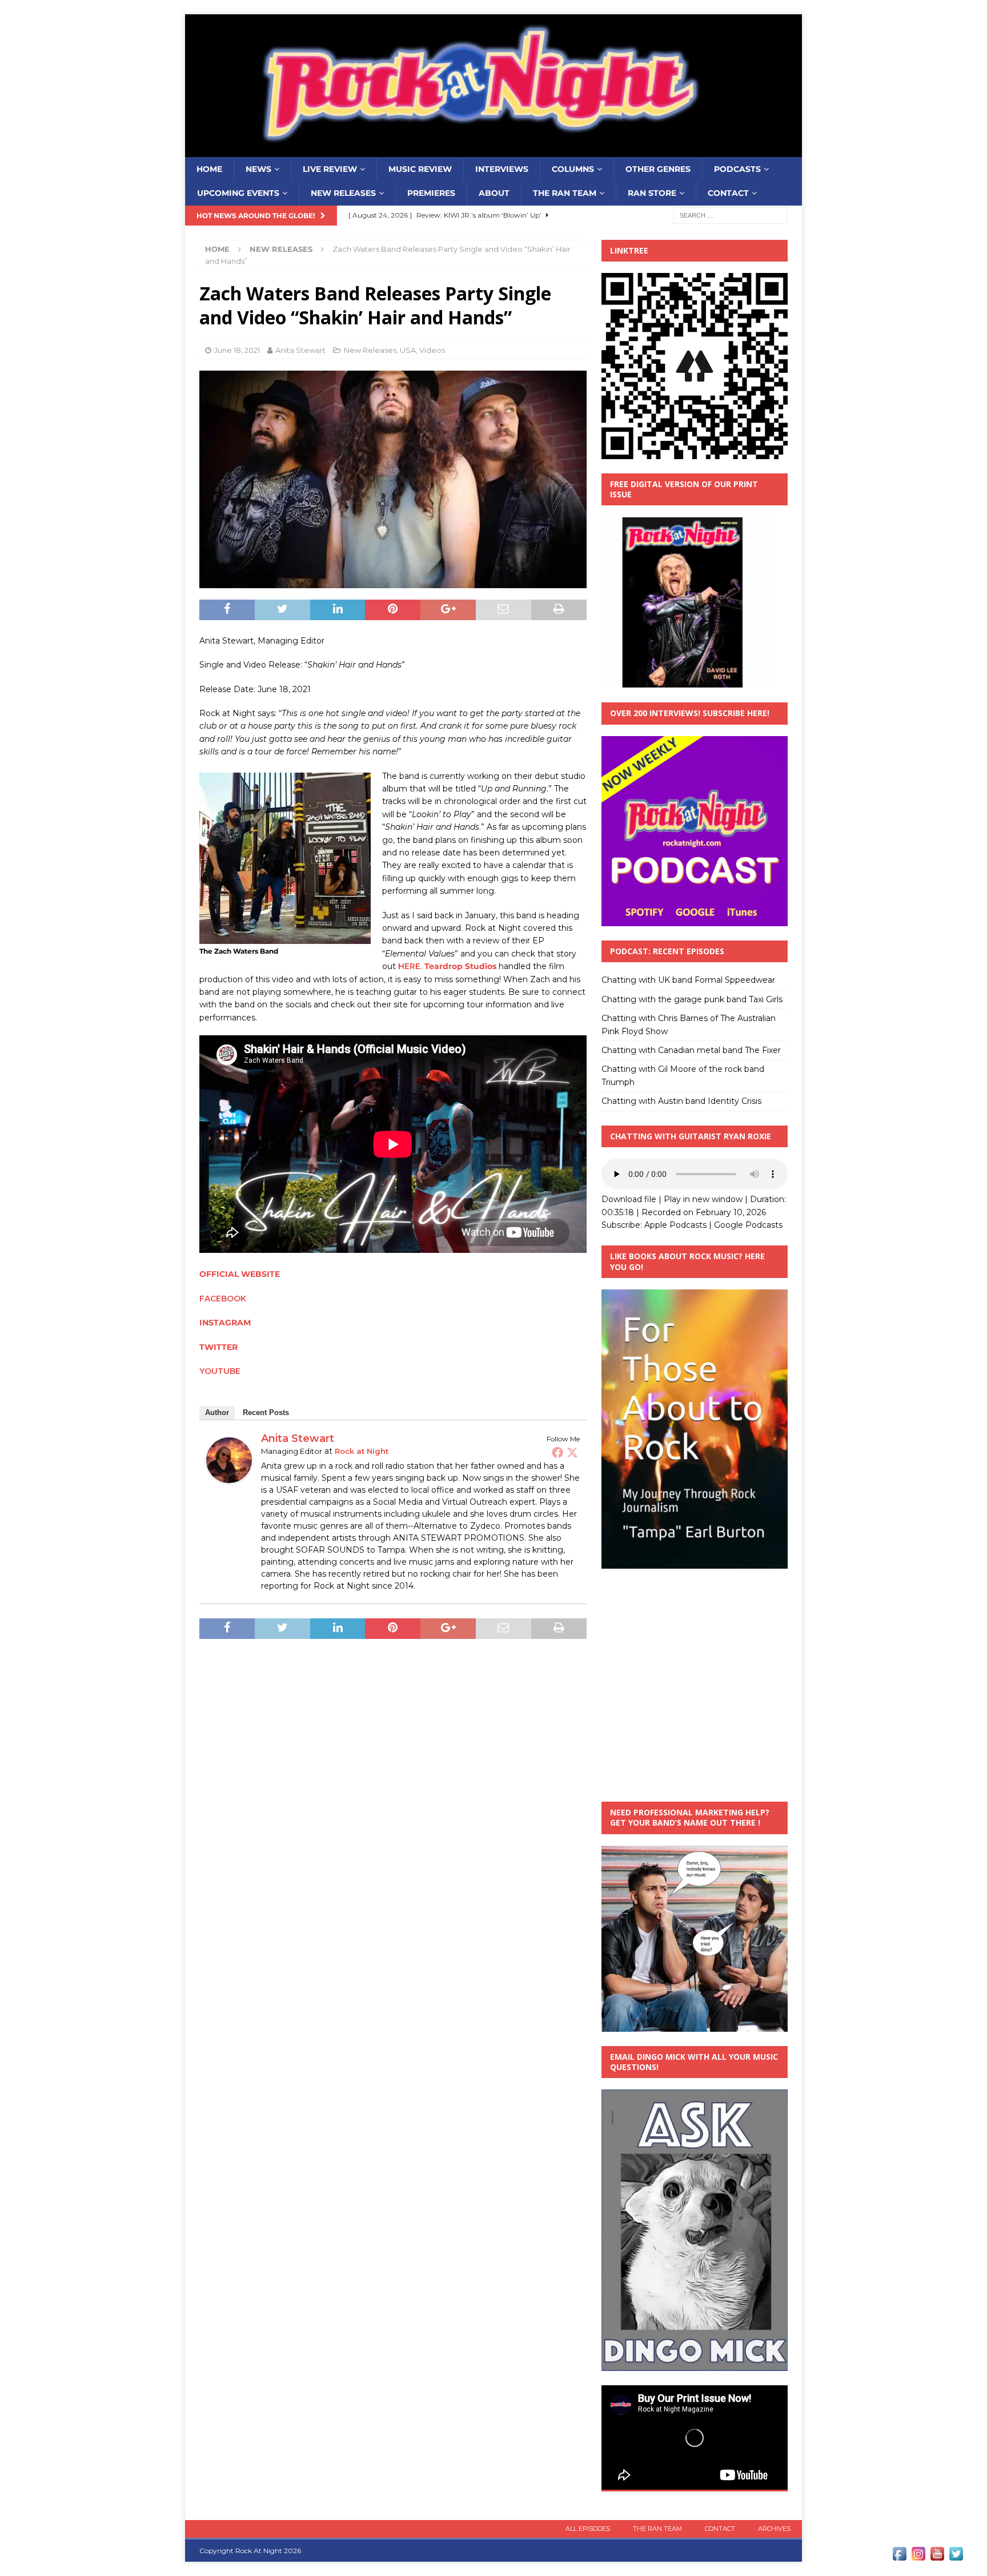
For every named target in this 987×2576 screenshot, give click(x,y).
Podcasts (737, 169)
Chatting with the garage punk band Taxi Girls (692, 999)
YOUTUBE (220, 1371)
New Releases (343, 193)
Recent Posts (266, 1412)
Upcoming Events (238, 193)
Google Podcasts (748, 1225)
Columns (573, 169)
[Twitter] (572, 1452)
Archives (774, 2529)
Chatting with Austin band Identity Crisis (681, 1101)
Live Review (330, 169)
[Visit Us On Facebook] (899, 2557)
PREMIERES (431, 193)
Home (209, 169)
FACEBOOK (223, 1299)
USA (408, 350)
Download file (629, 1199)
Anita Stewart (300, 350)
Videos (432, 350)
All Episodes (588, 2529)
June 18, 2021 (237, 350)
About (494, 193)
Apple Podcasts (675, 1225)
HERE (409, 966)
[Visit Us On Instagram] (918, 2557)
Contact (728, 193)
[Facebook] (557, 1452)
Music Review (420, 169)
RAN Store (652, 193)
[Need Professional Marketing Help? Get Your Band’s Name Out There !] (695, 2025)
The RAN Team (565, 193)
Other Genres (658, 169)
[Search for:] (731, 215)
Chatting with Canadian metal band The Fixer (691, 1050)
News (258, 169)
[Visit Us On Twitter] (956, 2557)
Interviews (502, 169)
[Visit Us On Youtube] (937, 2557)
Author (217, 1412)
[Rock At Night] (493, 151)
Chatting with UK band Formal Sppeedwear (688, 980)
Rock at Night (362, 1451)
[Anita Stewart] (229, 1477)
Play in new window (703, 1199)
